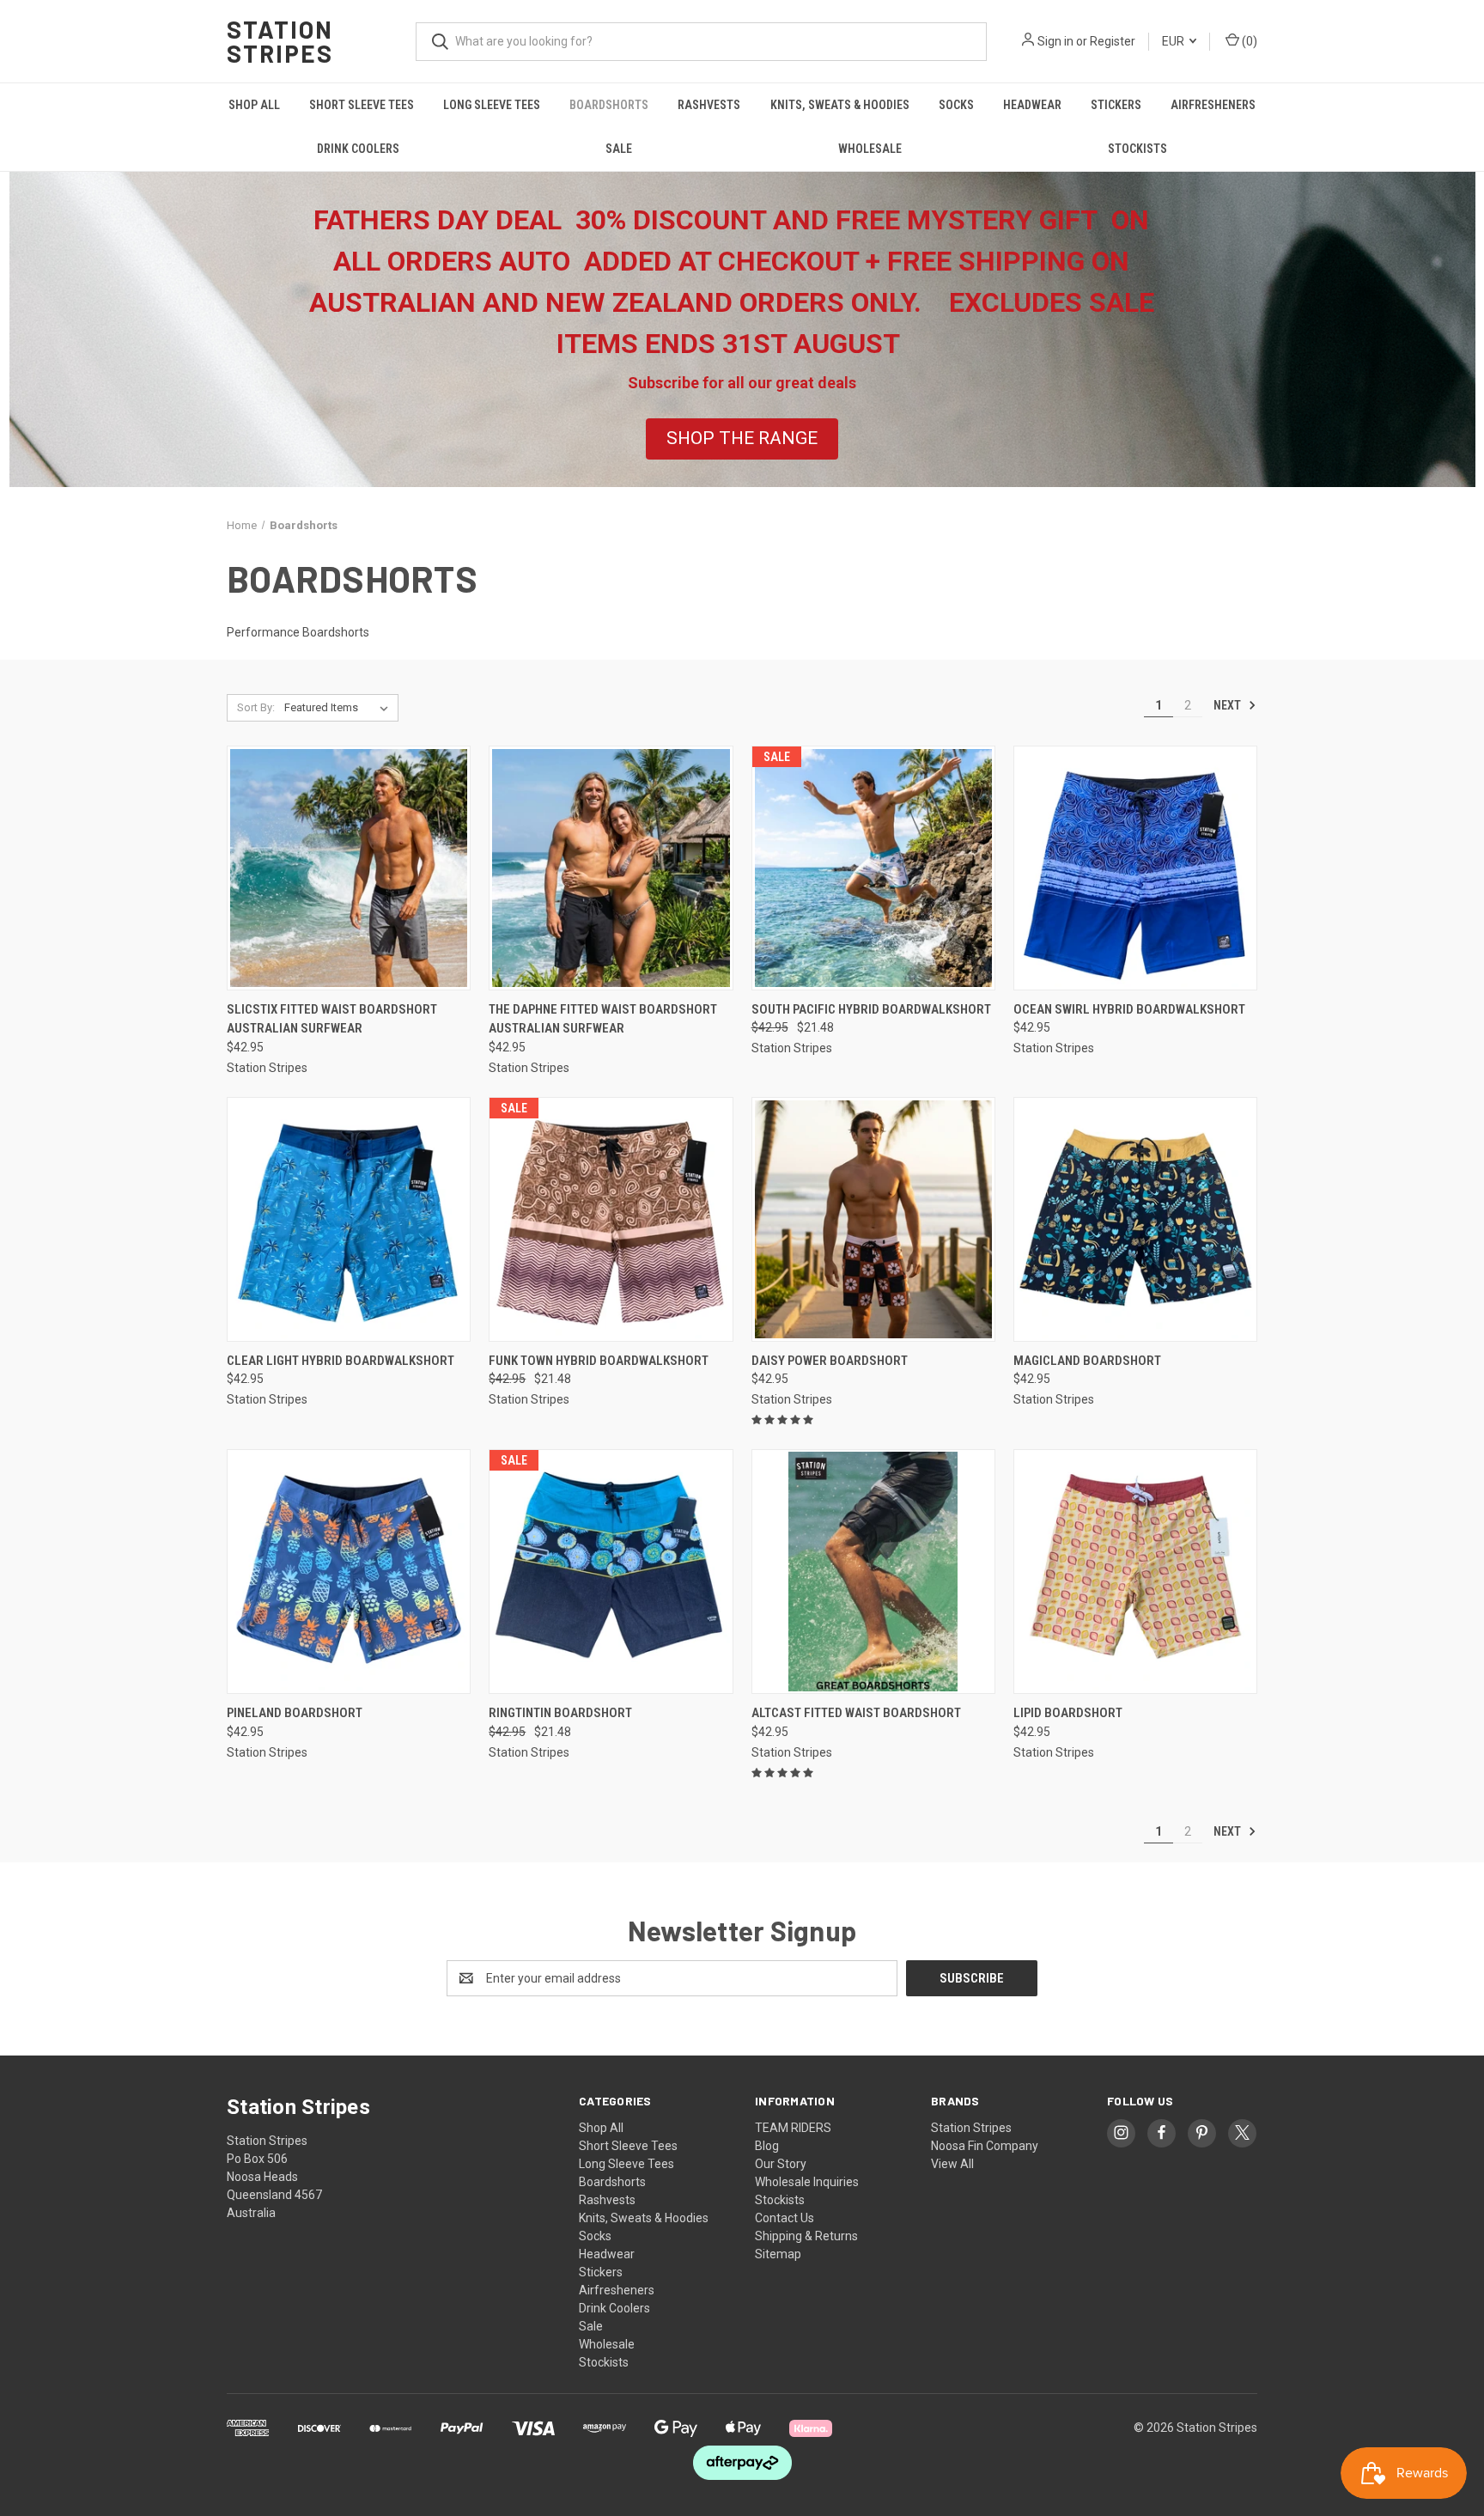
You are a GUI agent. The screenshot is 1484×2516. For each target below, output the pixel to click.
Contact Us (785, 2218)
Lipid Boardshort (1068, 1713)
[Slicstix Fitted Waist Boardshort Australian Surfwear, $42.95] (349, 868)
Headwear (1032, 105)
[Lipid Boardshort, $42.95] (1135, 1572)
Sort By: (256, 707)
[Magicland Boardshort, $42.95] (1135, 1219)
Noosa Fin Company (985, 2146)
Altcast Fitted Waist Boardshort (856, 1713)
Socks (956, 105)
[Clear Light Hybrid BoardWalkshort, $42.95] (349, 1219)
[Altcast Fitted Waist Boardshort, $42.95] (873, 1572)
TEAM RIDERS (793, 2128)
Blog (767, 2146)
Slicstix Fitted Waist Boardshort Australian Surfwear (332, 1019)
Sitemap (778, 2254)
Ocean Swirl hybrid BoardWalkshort (1129, 1009)
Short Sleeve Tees (362, 105)
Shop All (254, 105)
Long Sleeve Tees (492, 105)
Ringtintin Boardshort (560, 1713)
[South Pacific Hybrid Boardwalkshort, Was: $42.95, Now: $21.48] (873, 868)
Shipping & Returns (806, 2236)
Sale (619, 149)
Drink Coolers (358, 149)
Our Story (781, 2164)
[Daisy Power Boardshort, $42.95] (873, 1219)
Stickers (1116, 105)
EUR (1174, 41)
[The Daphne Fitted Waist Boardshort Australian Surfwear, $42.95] (611, 868)
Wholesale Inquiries (807, 2182)
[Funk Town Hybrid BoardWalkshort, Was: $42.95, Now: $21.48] (611, 1219)
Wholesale (870, 149)
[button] (742, 439)
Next (1229, 705)
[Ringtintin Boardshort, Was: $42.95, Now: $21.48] (611, 1572)
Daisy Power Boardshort (830, 1361)
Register (1113, 41)
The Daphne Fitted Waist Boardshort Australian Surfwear (603, 1019)
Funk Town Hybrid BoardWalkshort (599, 1361)
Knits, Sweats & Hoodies (840, 105)
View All (952, 2164)
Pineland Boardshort (295, 1713)
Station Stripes (971, 2128)
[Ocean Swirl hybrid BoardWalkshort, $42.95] (1135, 868)
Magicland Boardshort (1087, 1361)
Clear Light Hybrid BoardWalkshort (341, 1361)
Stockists (1137, 149)
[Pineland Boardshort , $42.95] (349, 1572)
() (1248, 41)
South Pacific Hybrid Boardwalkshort (871, 1009)
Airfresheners (1213, 105)
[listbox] (340, 708)
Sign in (1055, 41)
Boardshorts (609, 105)
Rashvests (709, 105)
